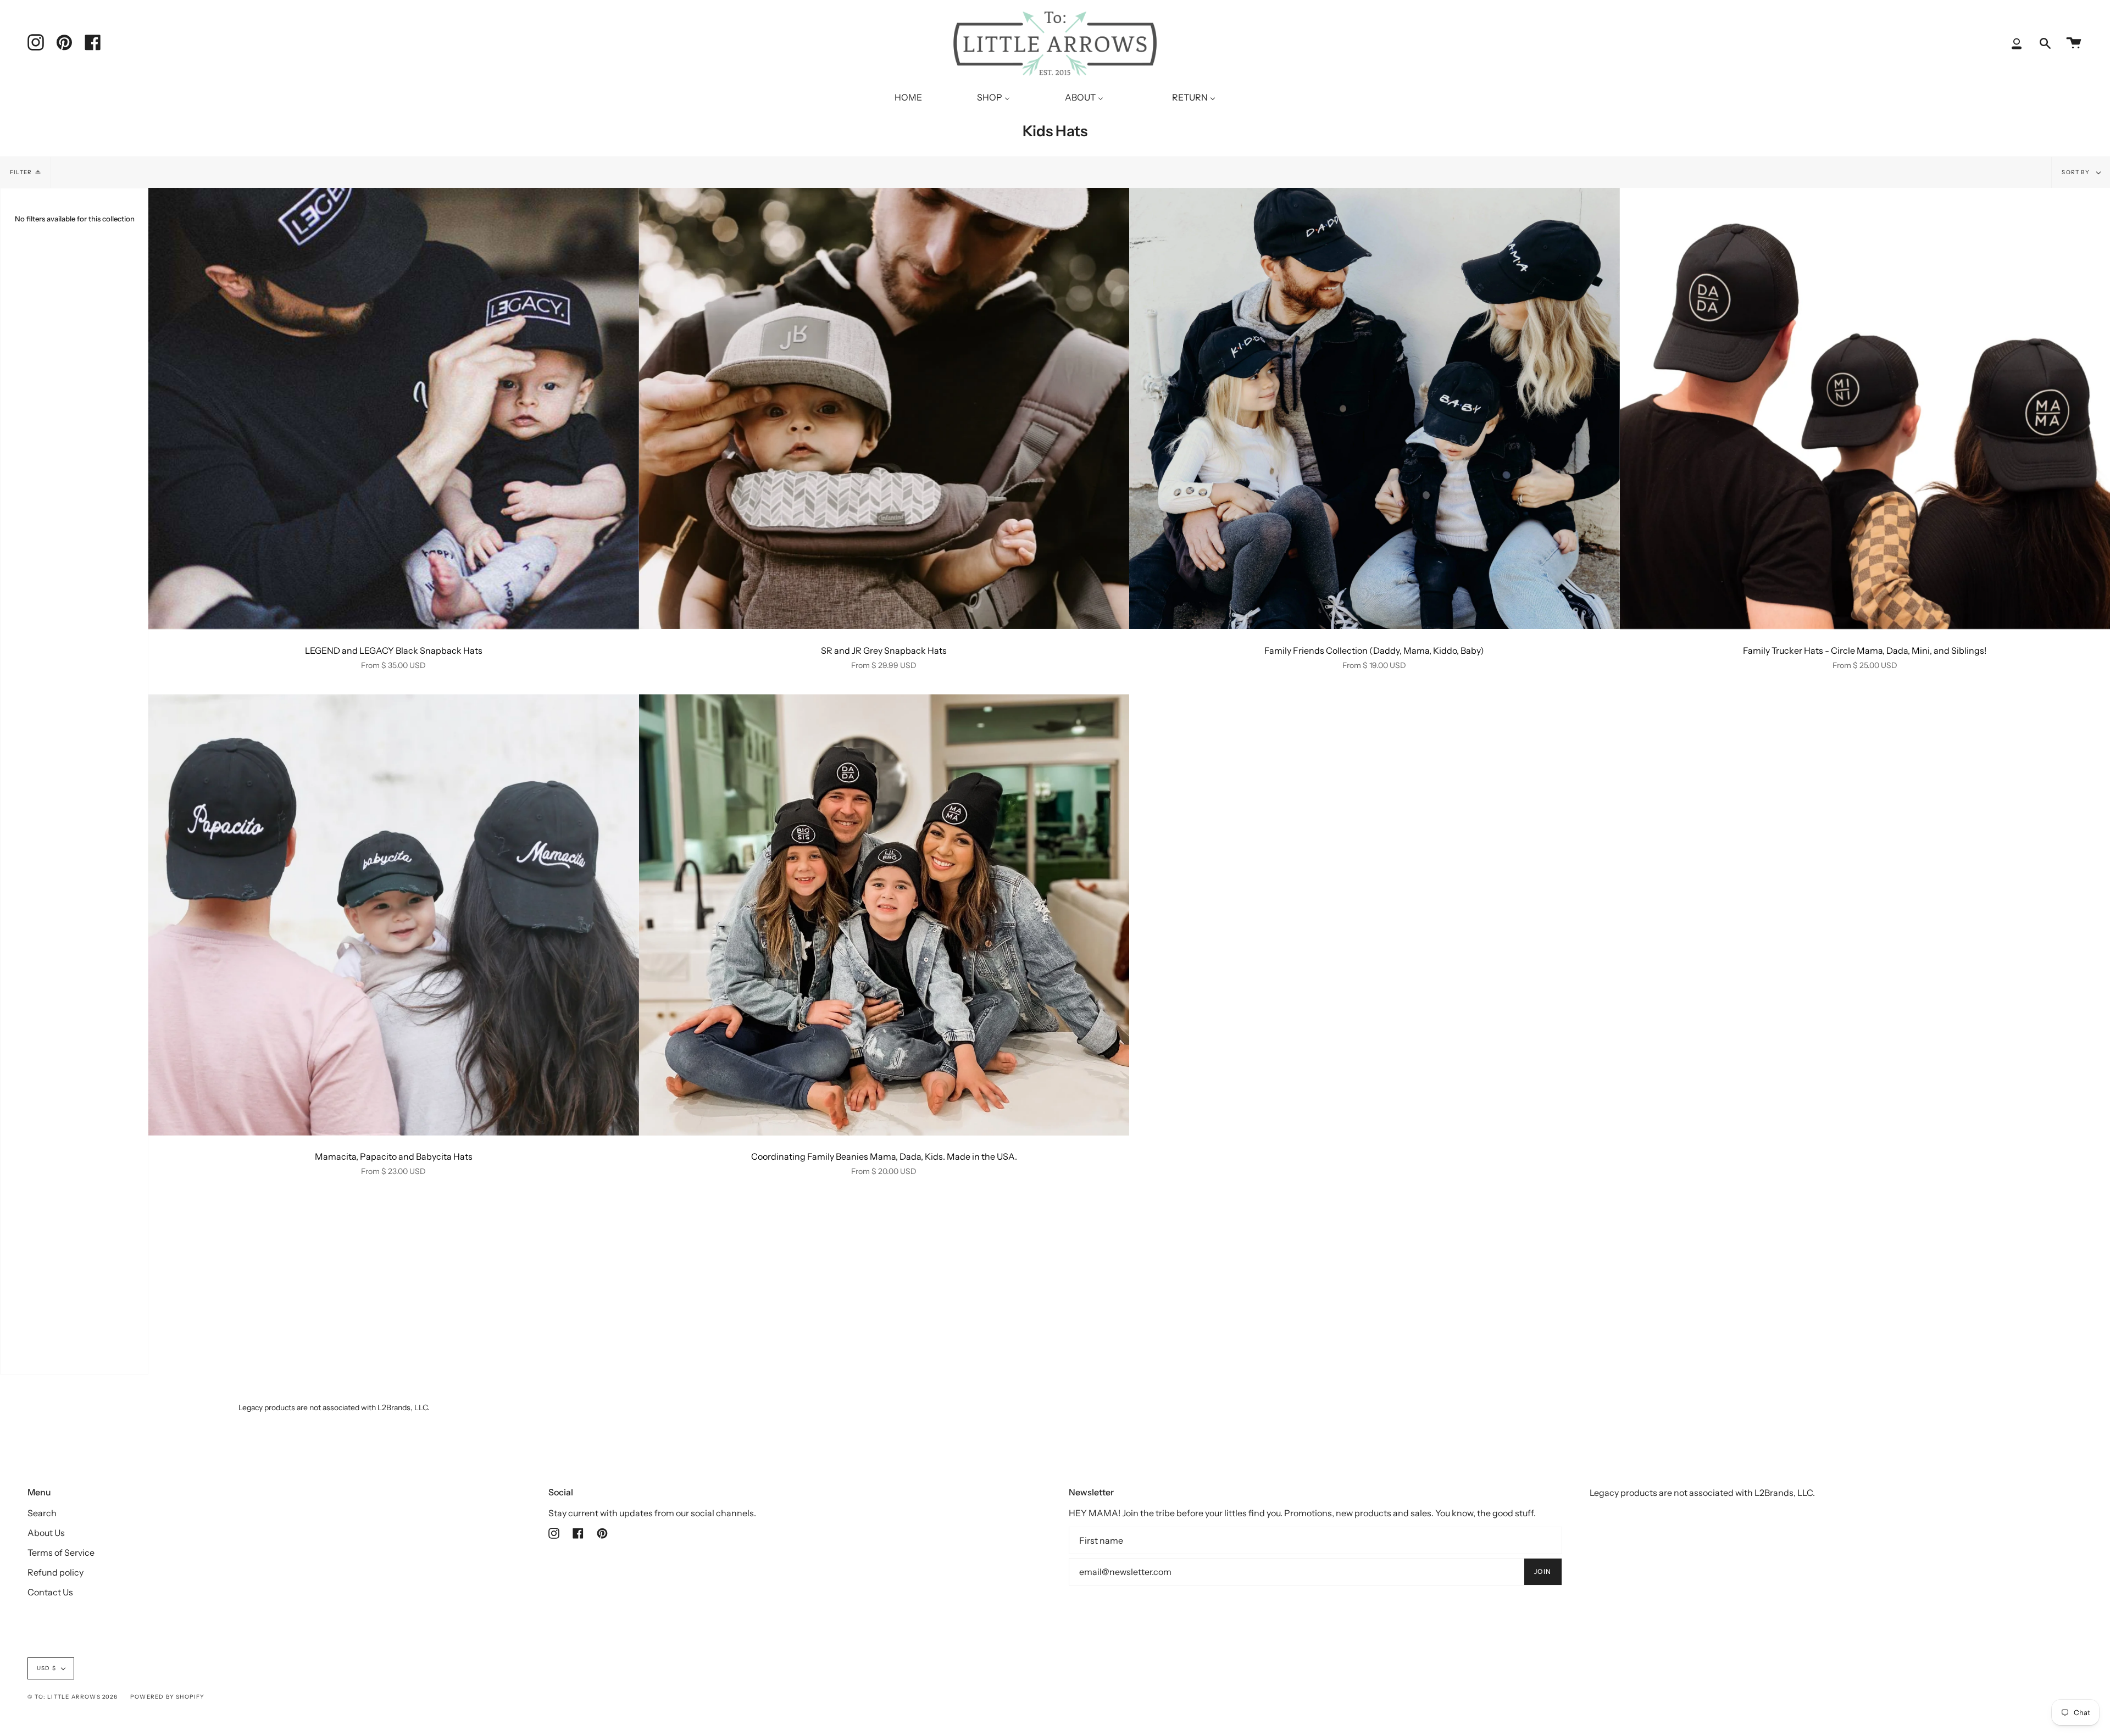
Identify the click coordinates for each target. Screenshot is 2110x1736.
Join (1543, 1571)
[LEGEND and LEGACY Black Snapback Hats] (394, 408)
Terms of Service (61, 1553)
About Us (46, 1533)
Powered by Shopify (168, 1697)
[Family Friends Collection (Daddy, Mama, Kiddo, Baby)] (1375, 408)
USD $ (46, 1668)
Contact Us (50, 1592)
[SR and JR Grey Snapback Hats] (884, 408)
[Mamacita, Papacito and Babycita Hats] (394, 915)
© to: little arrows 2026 (73, 1697)
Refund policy (55, 1572)
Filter (21, 172)
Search (42, 1513)
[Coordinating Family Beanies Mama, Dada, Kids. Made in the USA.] (884, 915)
